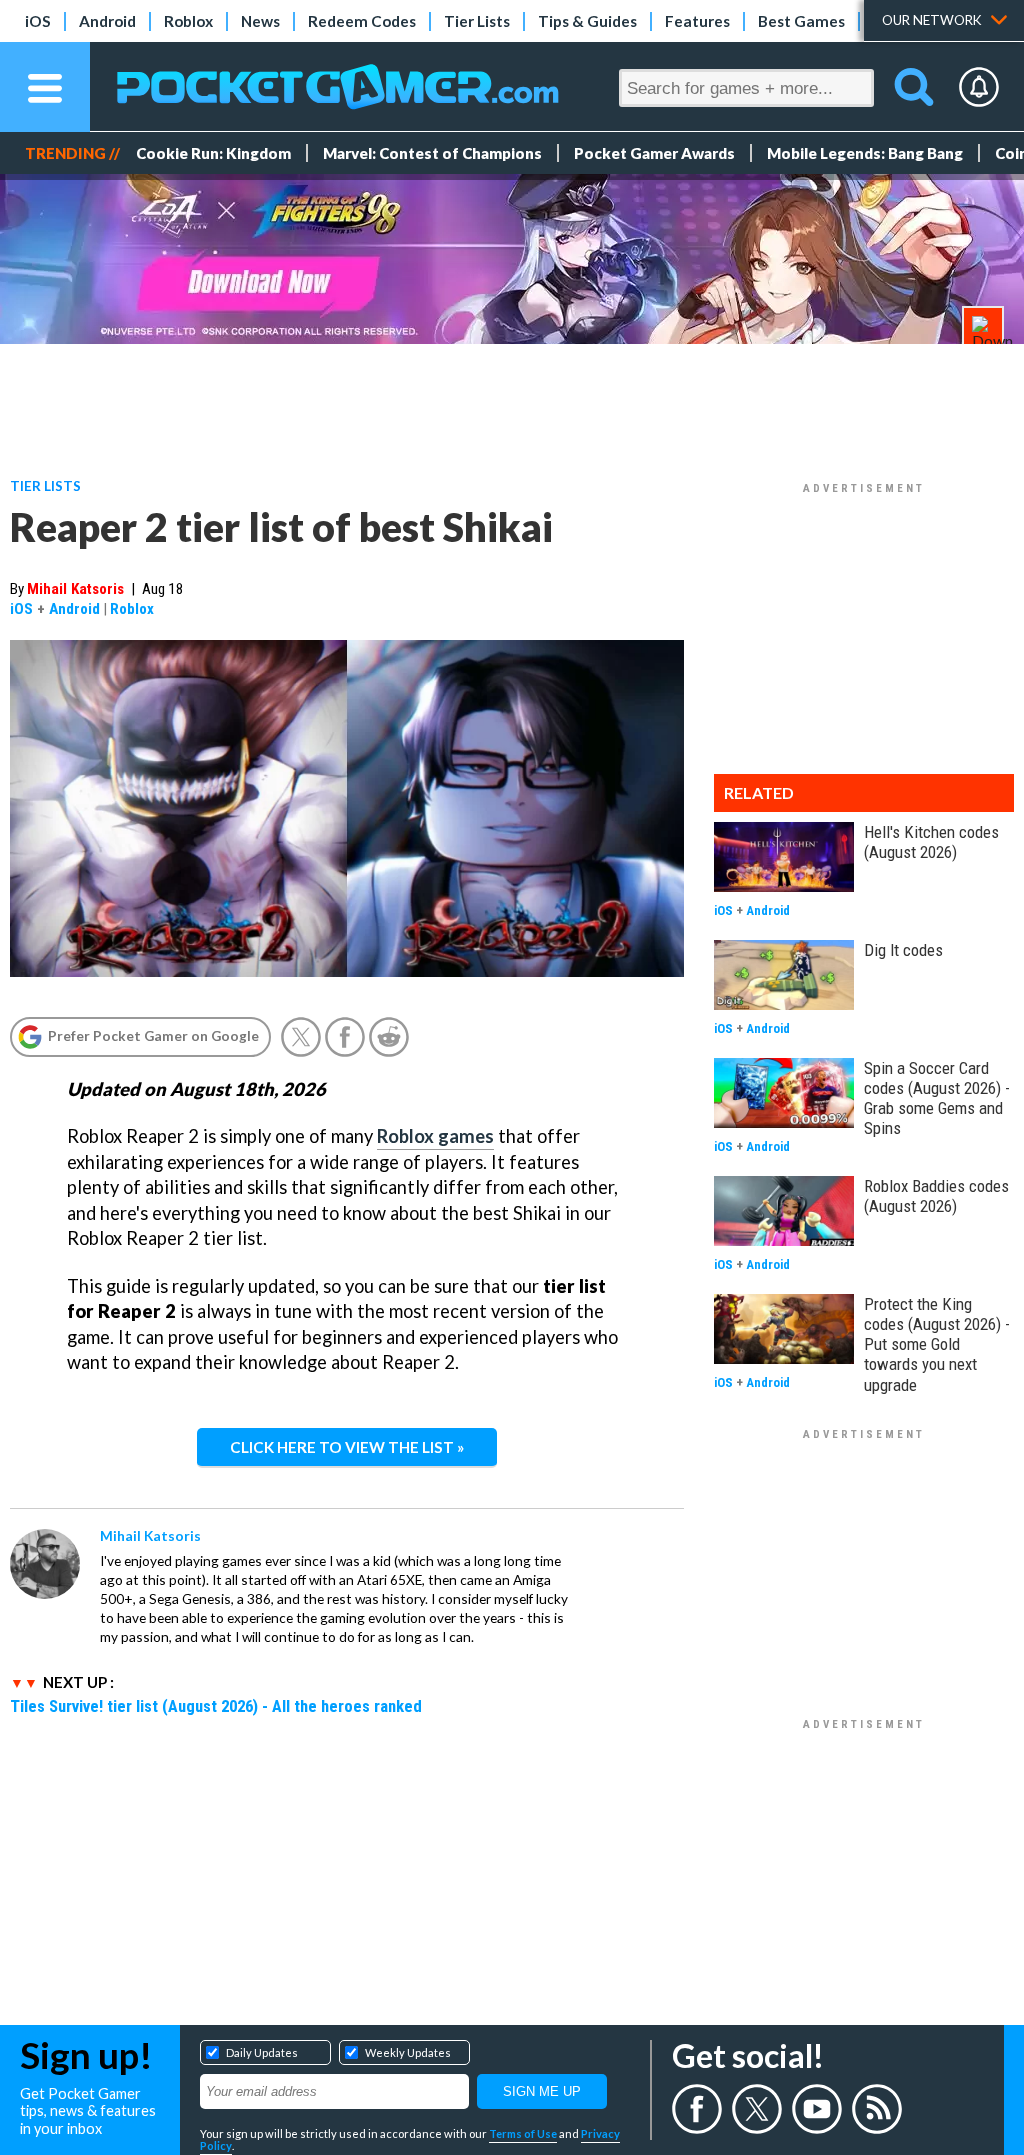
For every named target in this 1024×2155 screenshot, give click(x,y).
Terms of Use (523, 2133)
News (260, 21)
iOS (38, 21)
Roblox (188, 21)
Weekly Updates (408, 2052)
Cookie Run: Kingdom (213, 153)
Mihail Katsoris (75, 589)
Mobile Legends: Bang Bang (865, 153)
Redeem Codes (362, 21)
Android (107, 21)
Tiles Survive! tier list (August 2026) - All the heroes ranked (216, 1706)
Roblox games (435, 1136)
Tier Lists (477, 21)
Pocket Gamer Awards (654, 153)
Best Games (801, 21)
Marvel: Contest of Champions (432, 153)
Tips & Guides (587, 21)
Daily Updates (262, 2052)
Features (697, 21)
